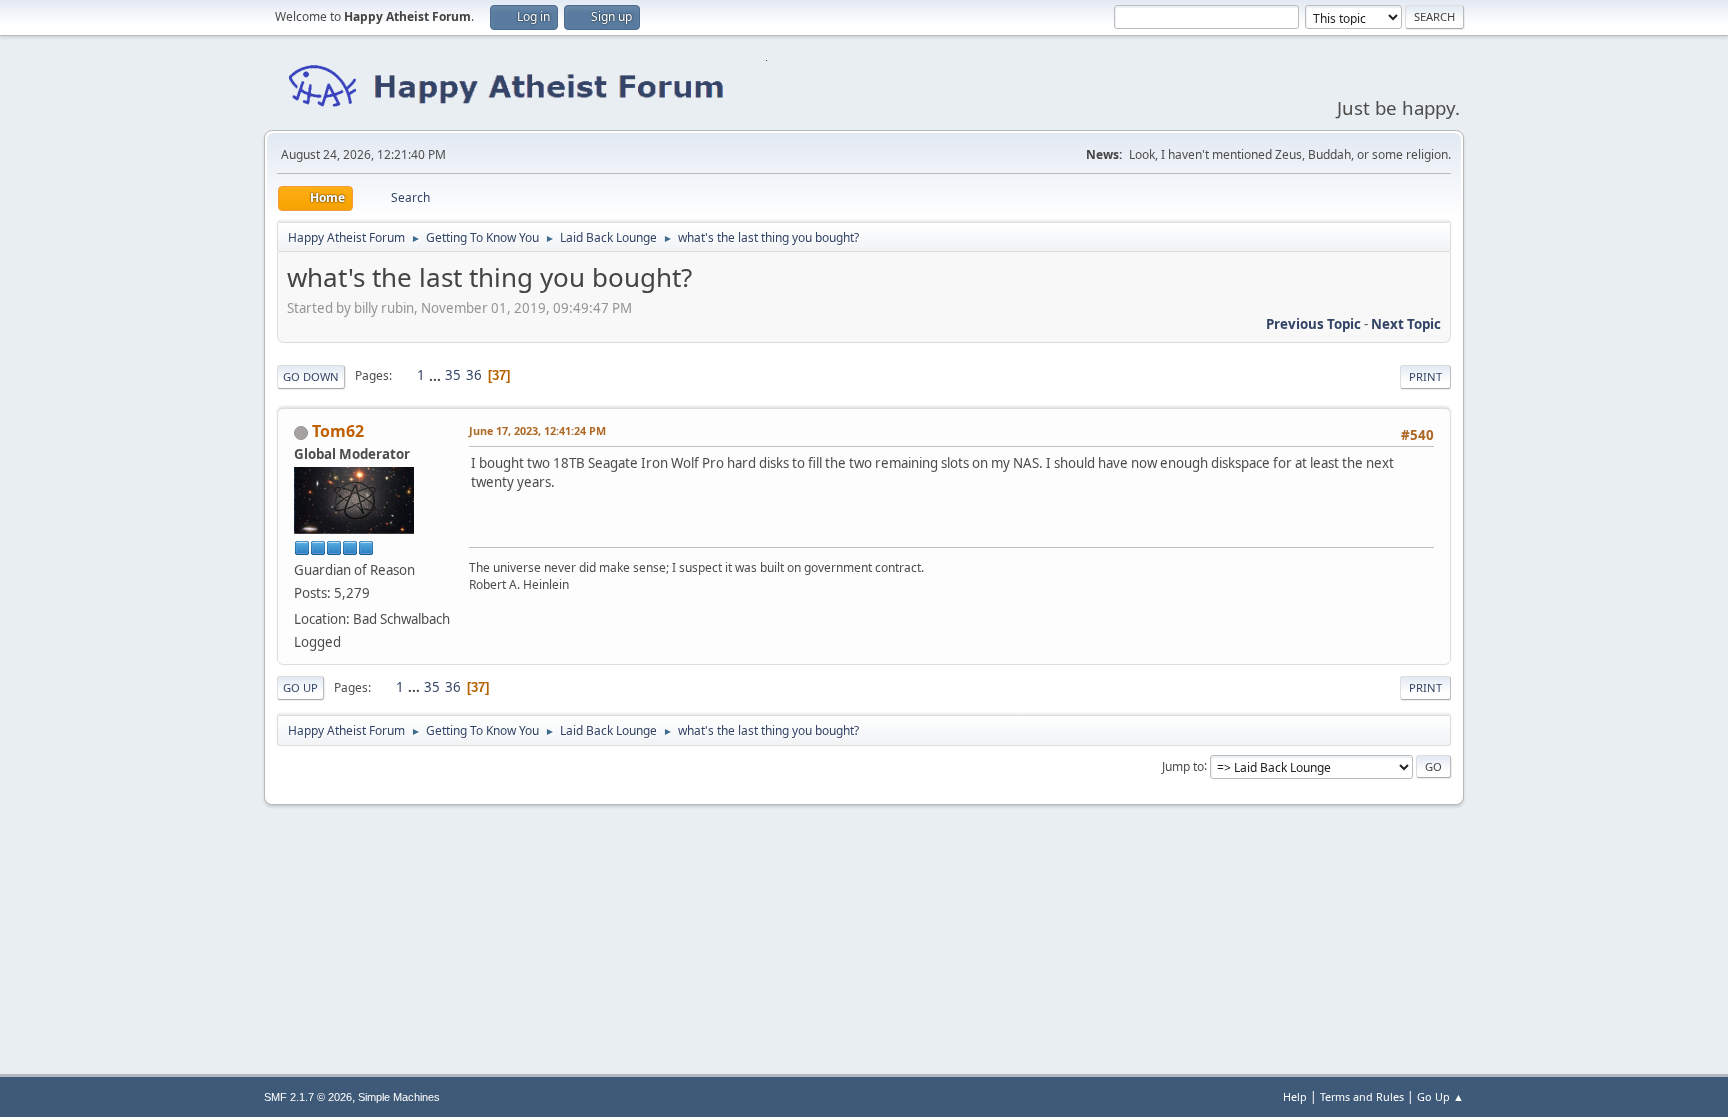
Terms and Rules (1362, 1096)
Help (1295, 1096)
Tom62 (338, 431)
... (436, 375)
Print (1425, 376)
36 (474, 375)
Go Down (311, 376)
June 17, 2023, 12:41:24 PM (537, 430)
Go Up (300, 687)
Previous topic (1313, 324)
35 (453, 375)
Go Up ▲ (1440, 1096)
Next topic (1406, 324)
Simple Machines (399, 1097)
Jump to (1183, 765)
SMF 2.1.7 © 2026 (308, 1097)
